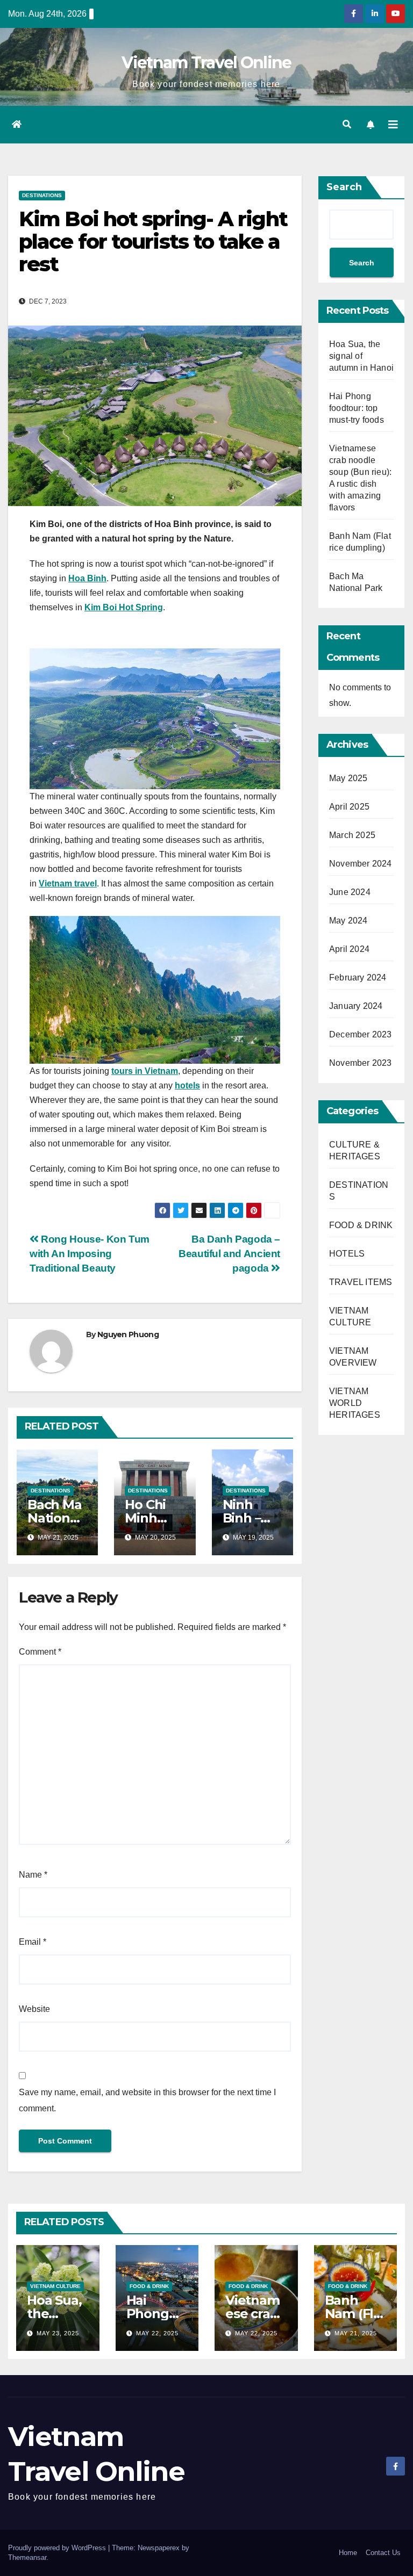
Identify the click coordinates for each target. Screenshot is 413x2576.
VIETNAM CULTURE (55, 2286)
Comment (40, 1652)
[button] (347, 124)
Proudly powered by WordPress (58, 2548)
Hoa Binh (87, 578)
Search (344, 187)
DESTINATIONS (42, 195)
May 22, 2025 (157, 2333)
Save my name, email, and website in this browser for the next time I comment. (147, 2100)
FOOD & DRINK (361, 1225)
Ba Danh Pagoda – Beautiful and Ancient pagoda (229, 1254)
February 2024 (358, 977)
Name (33, 1875)
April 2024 (349, 949)
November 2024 (361, 864)
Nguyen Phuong (128, 1334)
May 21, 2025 (356, 2333)
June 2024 (350, 892)
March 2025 (352, 835)
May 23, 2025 (58, 2333)
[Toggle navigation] (393, 125)
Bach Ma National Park (55, 1518)
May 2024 (348, 921)
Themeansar (27, 2557)
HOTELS (347, 1254)
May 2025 (348, 778)
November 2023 (361, 1063)
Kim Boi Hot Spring (124, 607)
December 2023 (361, 1034)
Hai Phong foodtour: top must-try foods (357, 408)
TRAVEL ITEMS (361, 1282)
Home (348, 2553)
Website (34, 2009)
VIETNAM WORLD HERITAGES (355, 1403)
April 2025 (349, 807)
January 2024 (356, 1006)
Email (33, 1942)
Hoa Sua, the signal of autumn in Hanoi (361, 356)
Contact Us (383, 2553)
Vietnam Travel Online (206, 63)
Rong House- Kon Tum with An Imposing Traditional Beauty (90, 1254)
